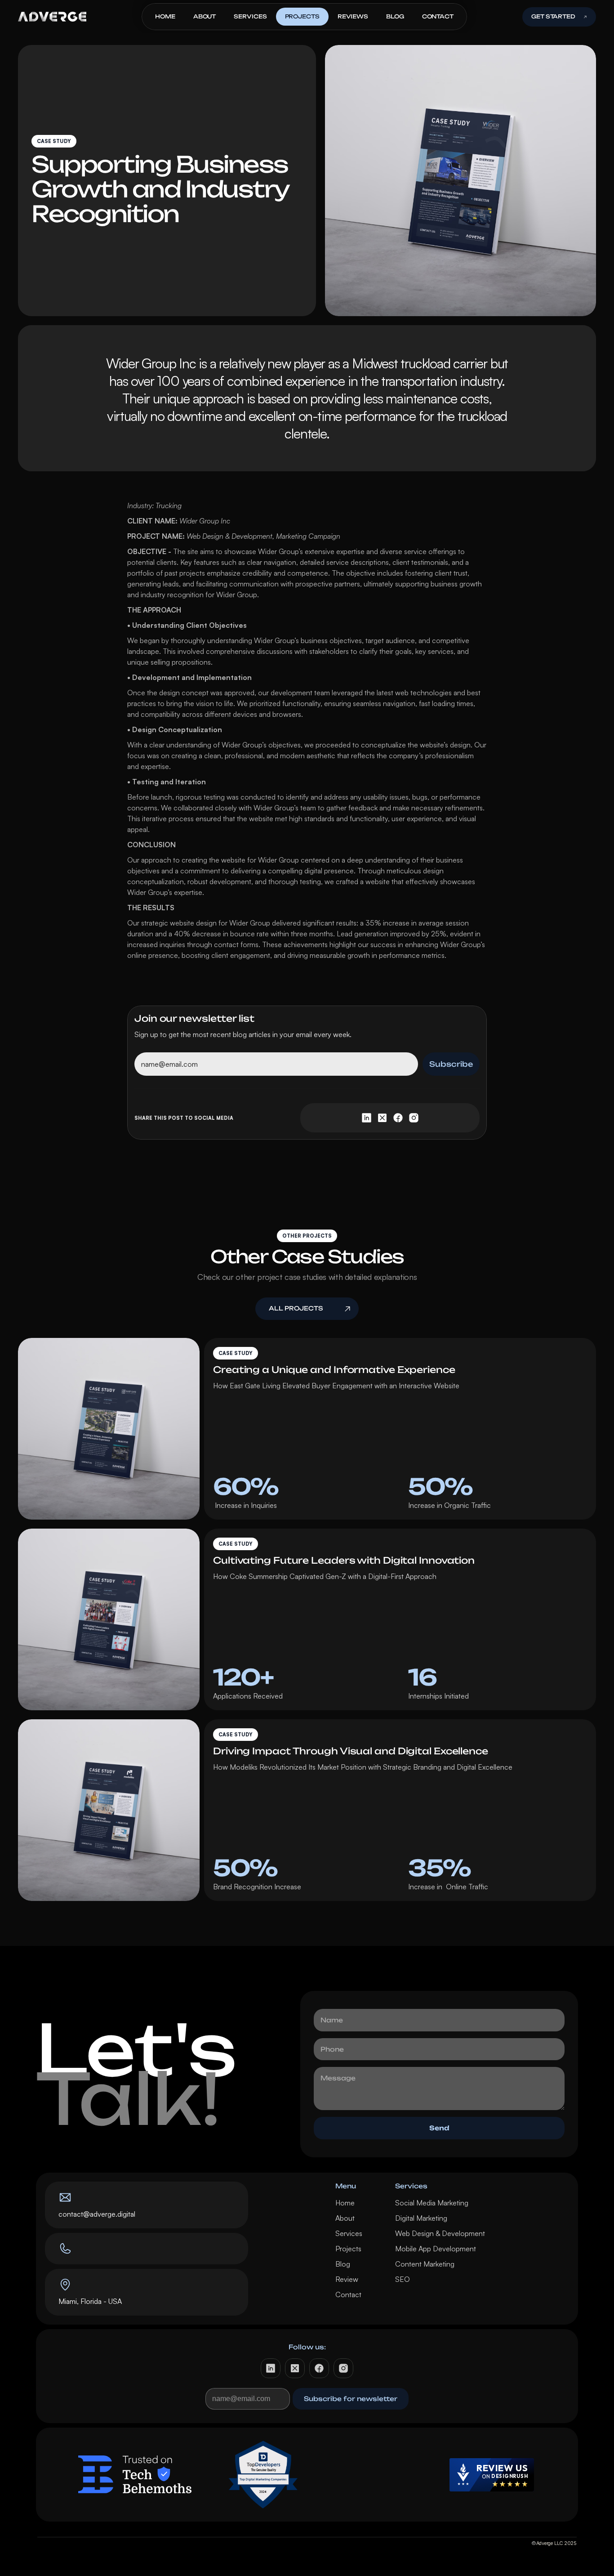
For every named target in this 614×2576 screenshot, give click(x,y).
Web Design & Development (440, 2233)
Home (345, 2203)
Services (349, 2233)
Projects (348, 2249)
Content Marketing (425, 2264)
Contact (348, 2294)
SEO (403, 2279)
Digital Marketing (421, 2218)
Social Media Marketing (432, 2203)
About (345, 2218)
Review (347, 2279)
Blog (343, 2264)
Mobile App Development (436, 2249)
